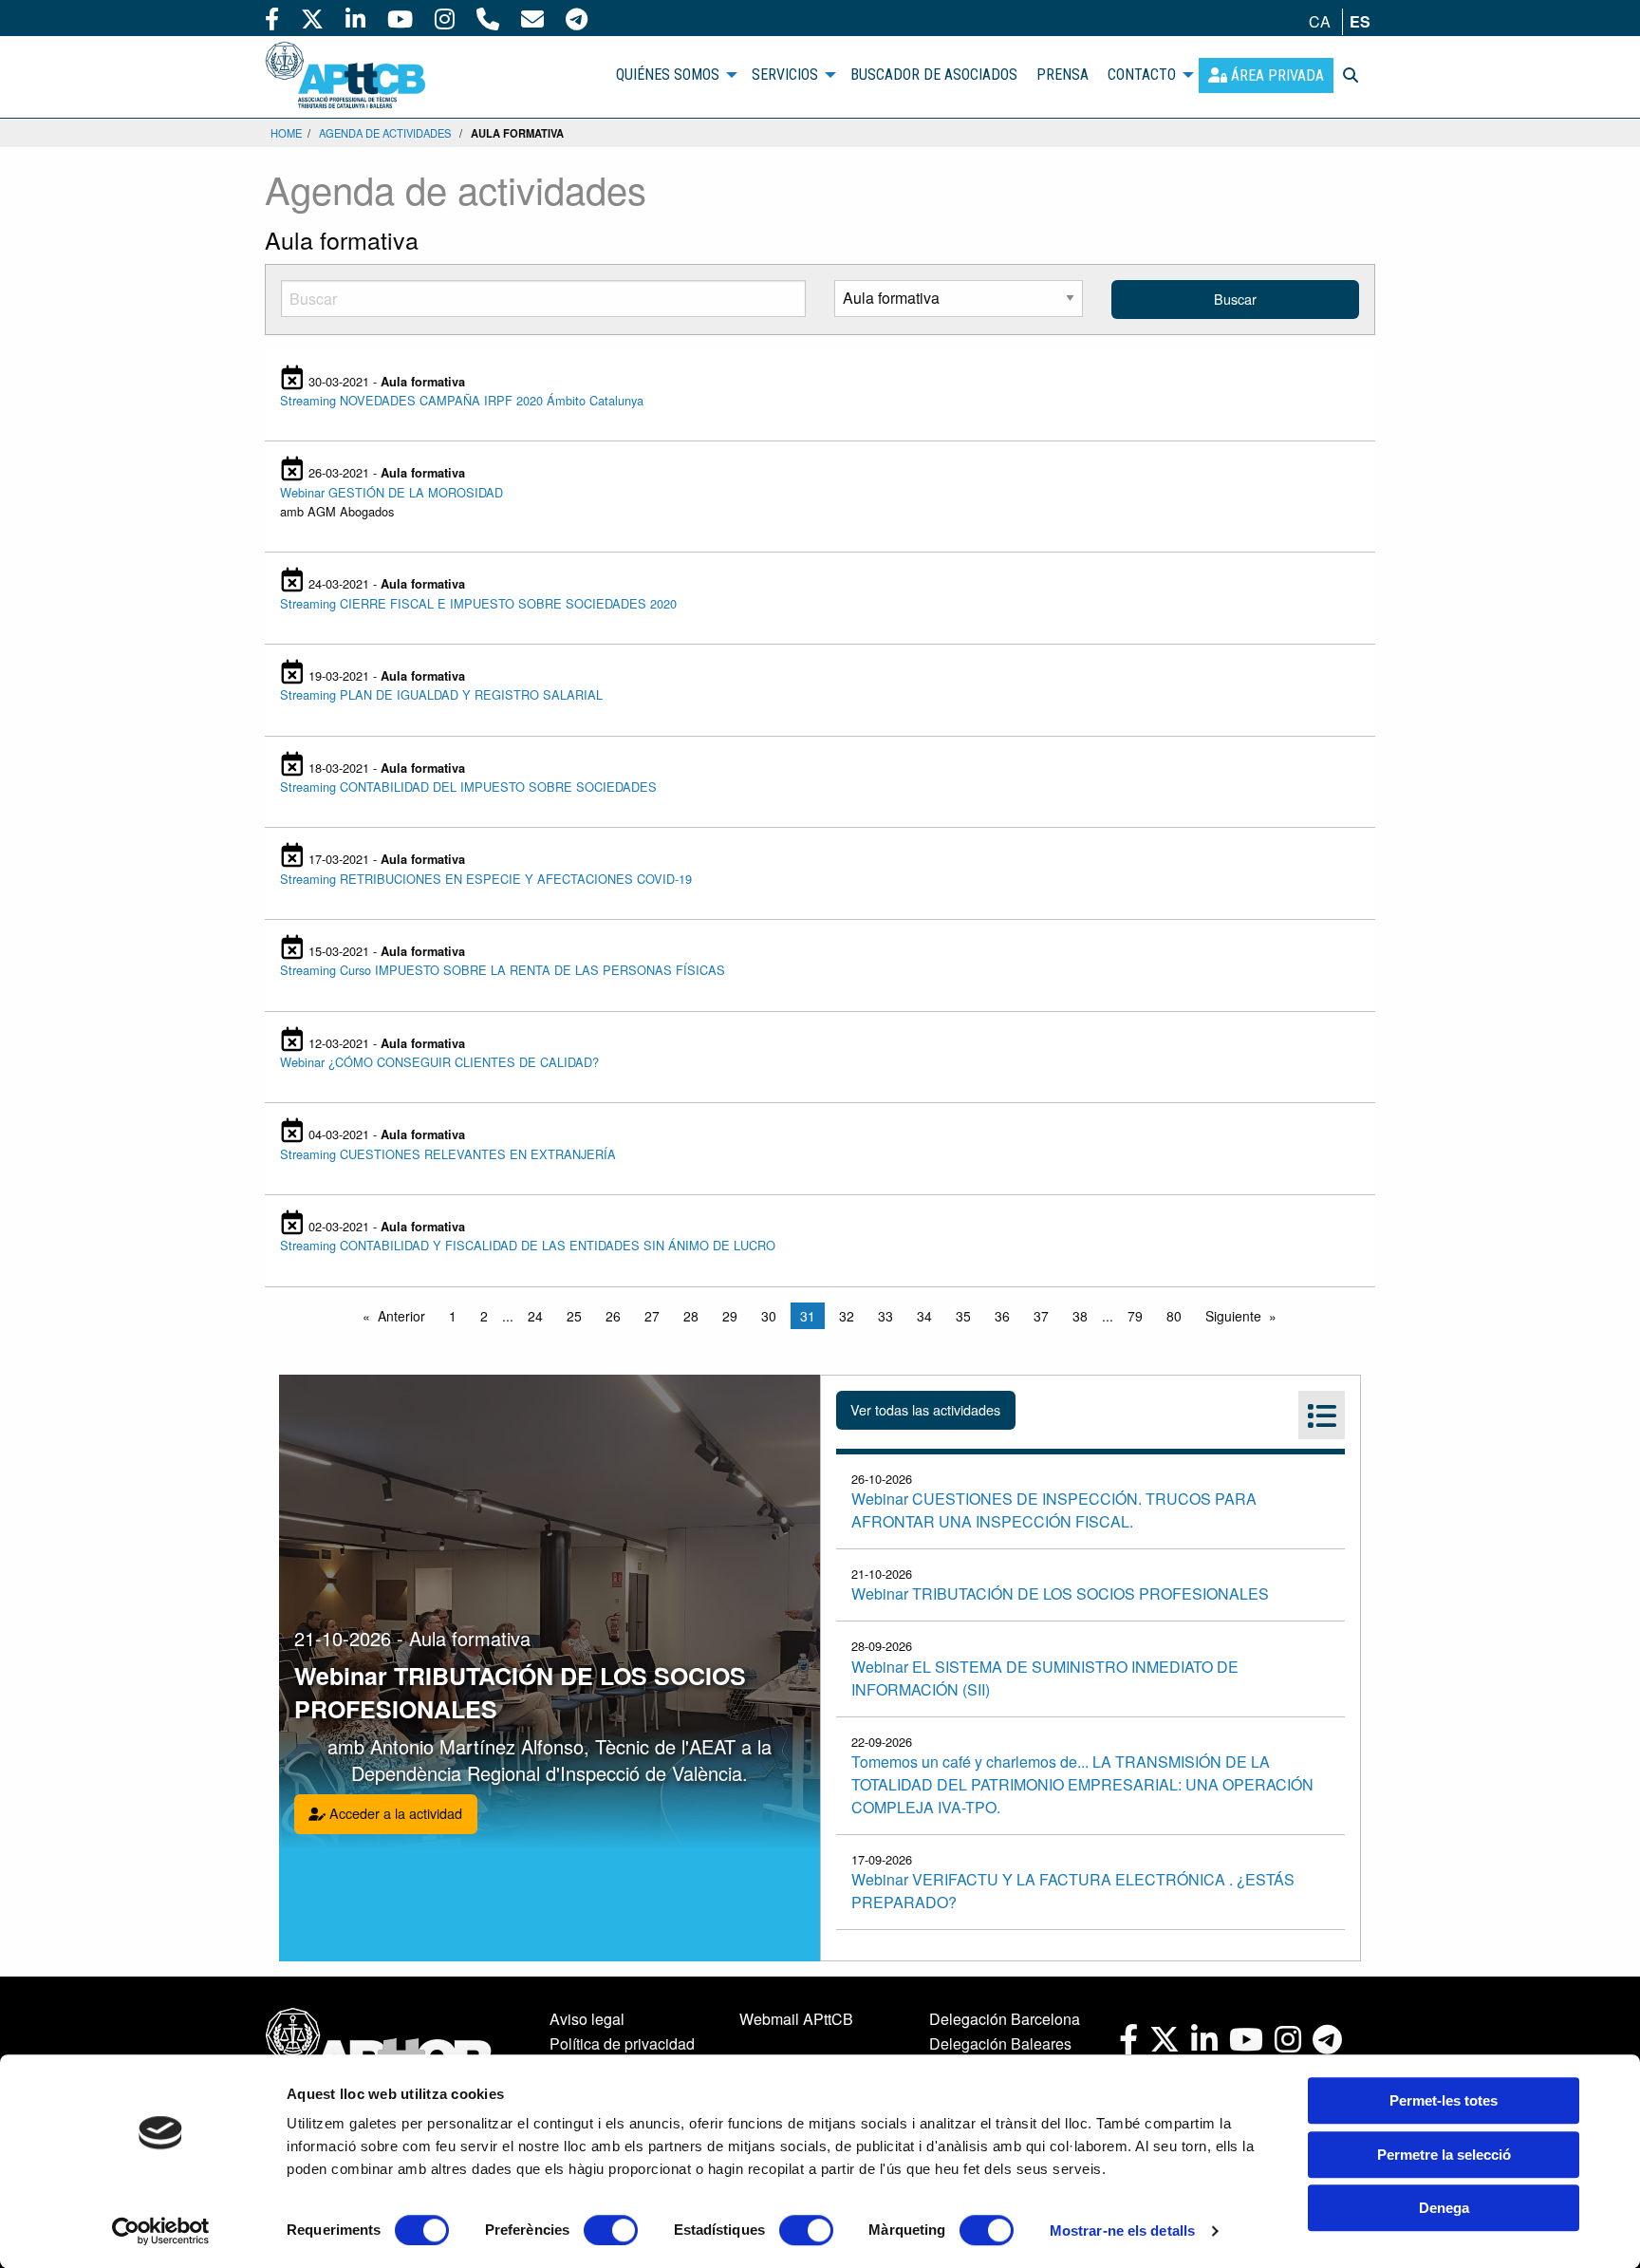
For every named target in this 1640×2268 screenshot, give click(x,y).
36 (1002, 1316)
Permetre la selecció (1444, 2155)
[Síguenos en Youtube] (400, 18)
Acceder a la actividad (394, 1813)
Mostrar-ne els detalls (1122, 2231)
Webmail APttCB (796, 2019)
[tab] (1322, 1415)
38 (1080, 1316)
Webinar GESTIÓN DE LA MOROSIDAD (391, 492)
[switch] (611, 2230)
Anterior (401, 1316)
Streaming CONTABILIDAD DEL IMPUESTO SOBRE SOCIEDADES (468, 787)
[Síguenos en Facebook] (272, 18)
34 (924, 1316)
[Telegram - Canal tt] (577, 18)
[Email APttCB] (532, 18)
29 (730, 1316)
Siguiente (1233, 1316)
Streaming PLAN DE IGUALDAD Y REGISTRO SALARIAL (441, 694)
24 (535, 1316)
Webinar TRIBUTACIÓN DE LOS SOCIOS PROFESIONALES (1060, 1593)
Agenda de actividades (385, 133)
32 (847, 1316)
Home (286, 133)
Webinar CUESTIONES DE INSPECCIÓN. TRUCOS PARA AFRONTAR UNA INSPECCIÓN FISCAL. (1054, 1510)
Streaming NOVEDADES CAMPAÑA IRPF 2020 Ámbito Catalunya (462, 400)
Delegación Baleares (1000, 2043)
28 (691, 1316)
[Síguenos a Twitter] (312, 18)
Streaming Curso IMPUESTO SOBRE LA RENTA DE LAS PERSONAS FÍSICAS (503, 970)
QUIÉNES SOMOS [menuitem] (668, 75)
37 (1041, 1316)
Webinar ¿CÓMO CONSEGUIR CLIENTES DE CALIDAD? (439, 1062)
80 (1174, 1316)
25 (574, 1316)
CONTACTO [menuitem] (1142, 75)
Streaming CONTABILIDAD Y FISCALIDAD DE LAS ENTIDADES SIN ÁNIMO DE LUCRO (528, 1245)
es (1360, 21)
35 (963, 1316)
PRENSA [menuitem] (1062, 75)
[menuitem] (1266, 75)
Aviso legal (587, 2019)
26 (613, 1316)
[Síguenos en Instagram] (445, 18)
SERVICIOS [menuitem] (785, 75)
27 (652, 1316)
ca (1320, 21)
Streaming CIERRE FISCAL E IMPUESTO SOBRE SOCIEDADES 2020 (478, 603)
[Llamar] (488, 18)
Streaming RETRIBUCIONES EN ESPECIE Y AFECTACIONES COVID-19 (486, 879)
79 (1135, 1316)
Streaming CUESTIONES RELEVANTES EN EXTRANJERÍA (448, 1154)
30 (769, 1316)
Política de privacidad (622, 2043)
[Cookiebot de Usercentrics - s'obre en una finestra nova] (161, 2231)
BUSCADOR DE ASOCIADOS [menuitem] (934, 75)
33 (885, 1316)
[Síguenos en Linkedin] (355, 18)
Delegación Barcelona (1005, 2019)
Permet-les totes (1444, 2100)
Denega (1444, 2208)
